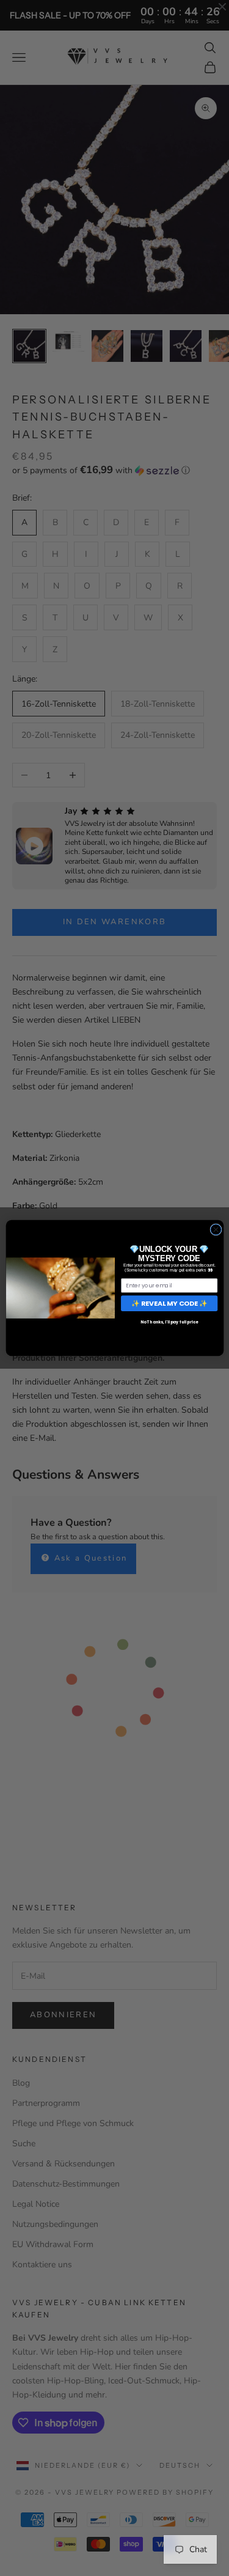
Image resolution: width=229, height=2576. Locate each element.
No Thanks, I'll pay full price (169, 1322)
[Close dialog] (215, 1230)
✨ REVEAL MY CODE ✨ (169, 1303)
